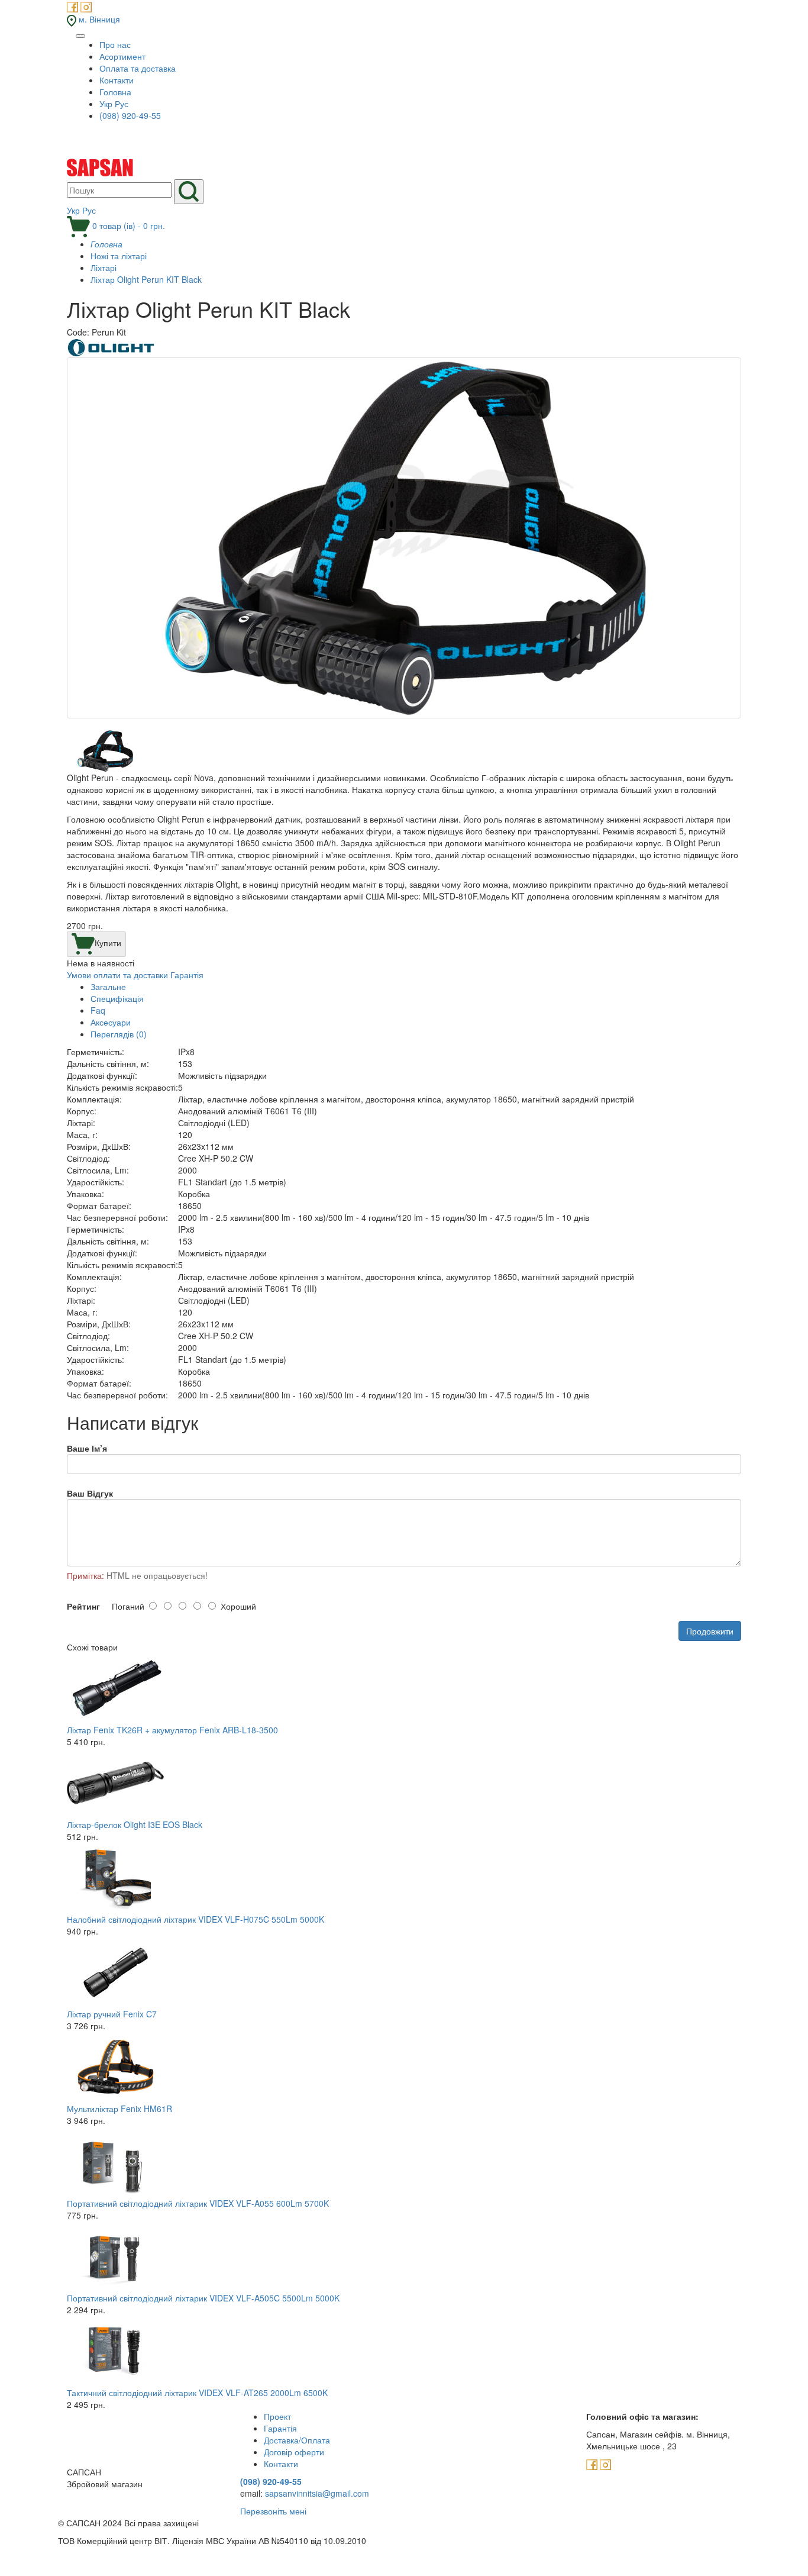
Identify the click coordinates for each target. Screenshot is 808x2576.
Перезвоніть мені (273, 2511)
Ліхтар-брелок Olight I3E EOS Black (135, 1824)
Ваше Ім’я (87, 1448)
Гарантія (187, 975)
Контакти (117, 80)
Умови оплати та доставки (117, 975)
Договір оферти (294, 2452)
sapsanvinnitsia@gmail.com (317, 2493)
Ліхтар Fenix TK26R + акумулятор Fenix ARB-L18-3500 (172, 1730)
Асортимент (122, 56)
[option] (404, 544)
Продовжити (710, 1631)
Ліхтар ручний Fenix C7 (112, 2014)
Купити (108, 943)
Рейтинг (83, 1606)
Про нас (115, 44)
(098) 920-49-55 (130, 115)
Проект (277, 2416)
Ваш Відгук (90, 1493)
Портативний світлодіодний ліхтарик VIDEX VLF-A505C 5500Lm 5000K (203, 2298)
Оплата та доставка (138, 68)
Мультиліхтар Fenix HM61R (119, 2108)
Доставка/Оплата (297, 2440)
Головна (115, 92)
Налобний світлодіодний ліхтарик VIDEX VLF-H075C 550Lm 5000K (195, 1919)
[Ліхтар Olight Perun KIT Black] (404, 538)
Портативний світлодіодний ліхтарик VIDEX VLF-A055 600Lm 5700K (198, 2203)
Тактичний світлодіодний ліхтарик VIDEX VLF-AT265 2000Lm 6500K (197, 2393)
